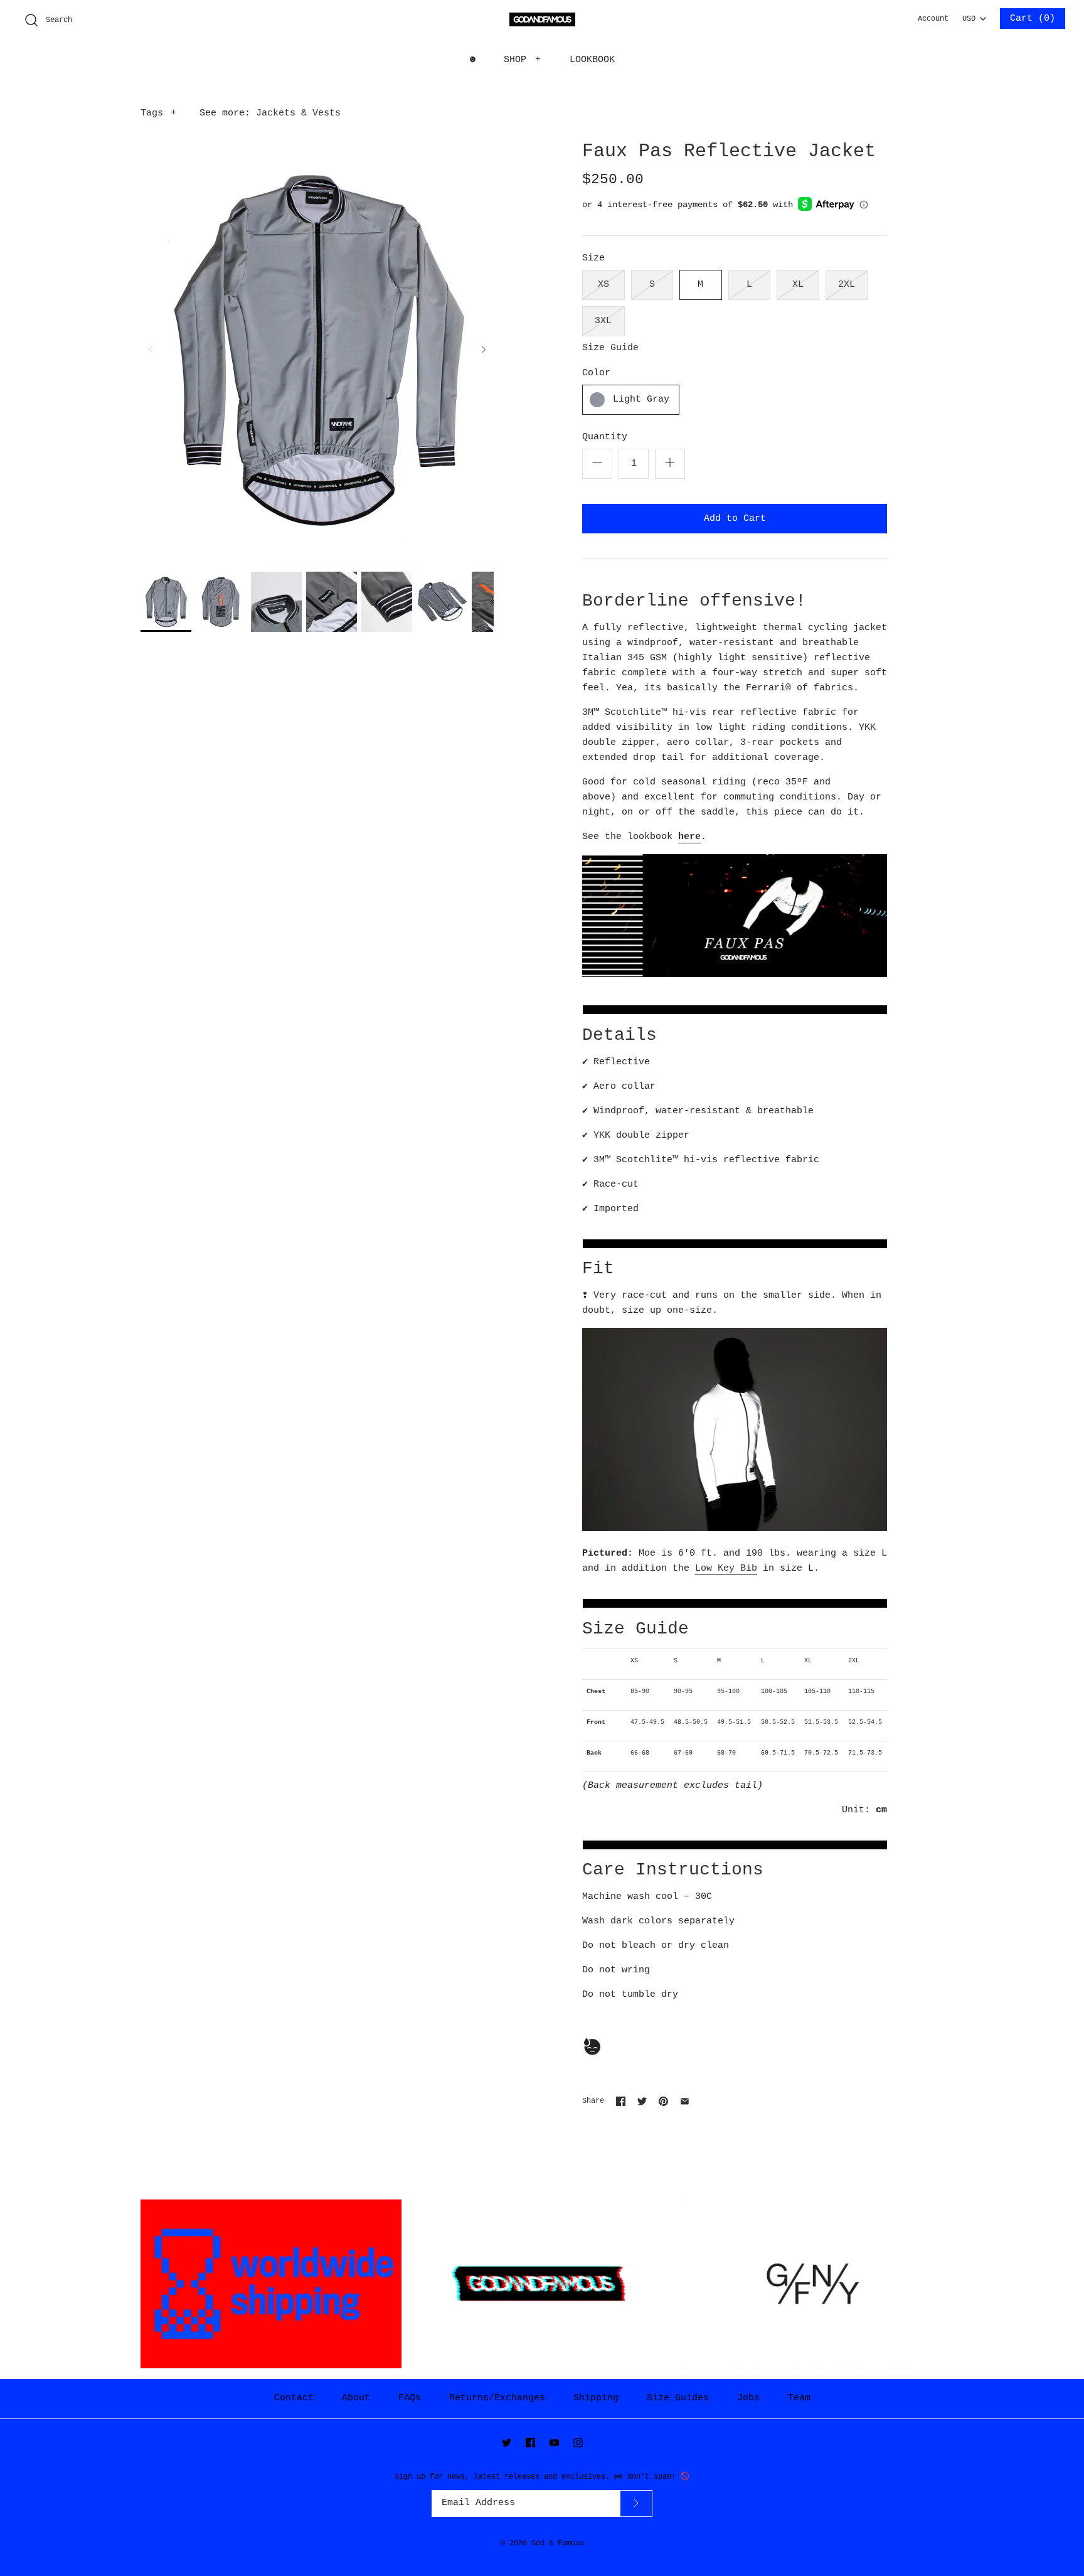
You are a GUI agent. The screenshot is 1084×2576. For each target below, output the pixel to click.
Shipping (596, 2398)
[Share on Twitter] (642, 2101)
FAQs (410, 2398)
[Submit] (636, 2504)
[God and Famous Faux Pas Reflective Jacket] (166, 602)
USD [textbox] (974, 16)
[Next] (484, 350)
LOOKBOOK (592, 60)
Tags (158, 113)
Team (799, 2398)
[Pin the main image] (663, 2101)
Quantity (605, 437)
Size (593, 258)
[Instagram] (578, 2443)
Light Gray (641, 399)
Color (596, 373)
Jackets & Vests (298, 113)
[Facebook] (530, 2443)
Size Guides (678, 2398)
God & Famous (558, 2543)
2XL (847, 285)
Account (933, 19)
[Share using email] (685, 2101)
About (356, 2398)
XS (603, 285)
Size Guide (610, 348)
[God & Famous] (542, 20)
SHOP (523, 60)
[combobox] (974, 15)
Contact (294, 2398)
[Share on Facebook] (621, 2101)
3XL (603, 321)
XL (798, 285)
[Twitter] (507, 2443)
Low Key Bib (726, 1569)
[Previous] (151, 350)
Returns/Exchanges (497, 2398)
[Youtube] (554, 2443)
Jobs (748, 2398)
